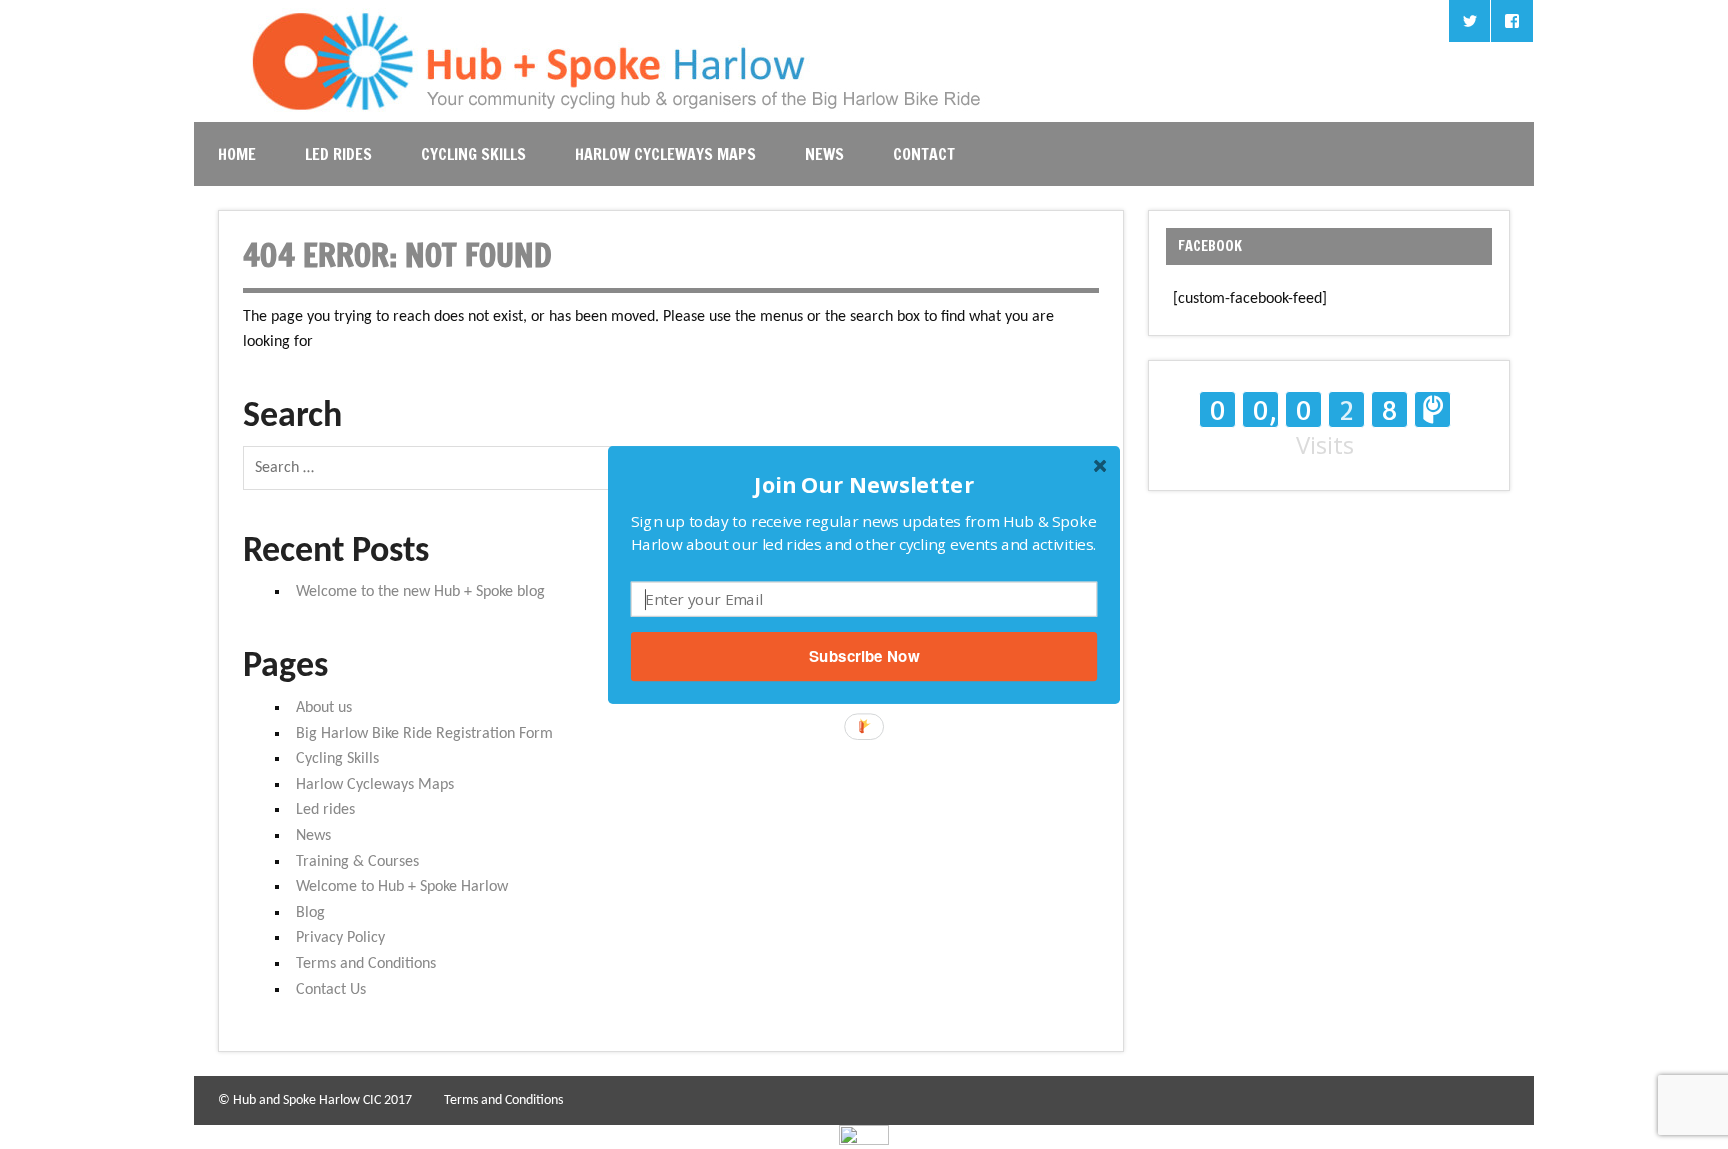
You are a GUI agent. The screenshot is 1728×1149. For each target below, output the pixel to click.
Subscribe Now (864, 656)
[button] (864, 483)
